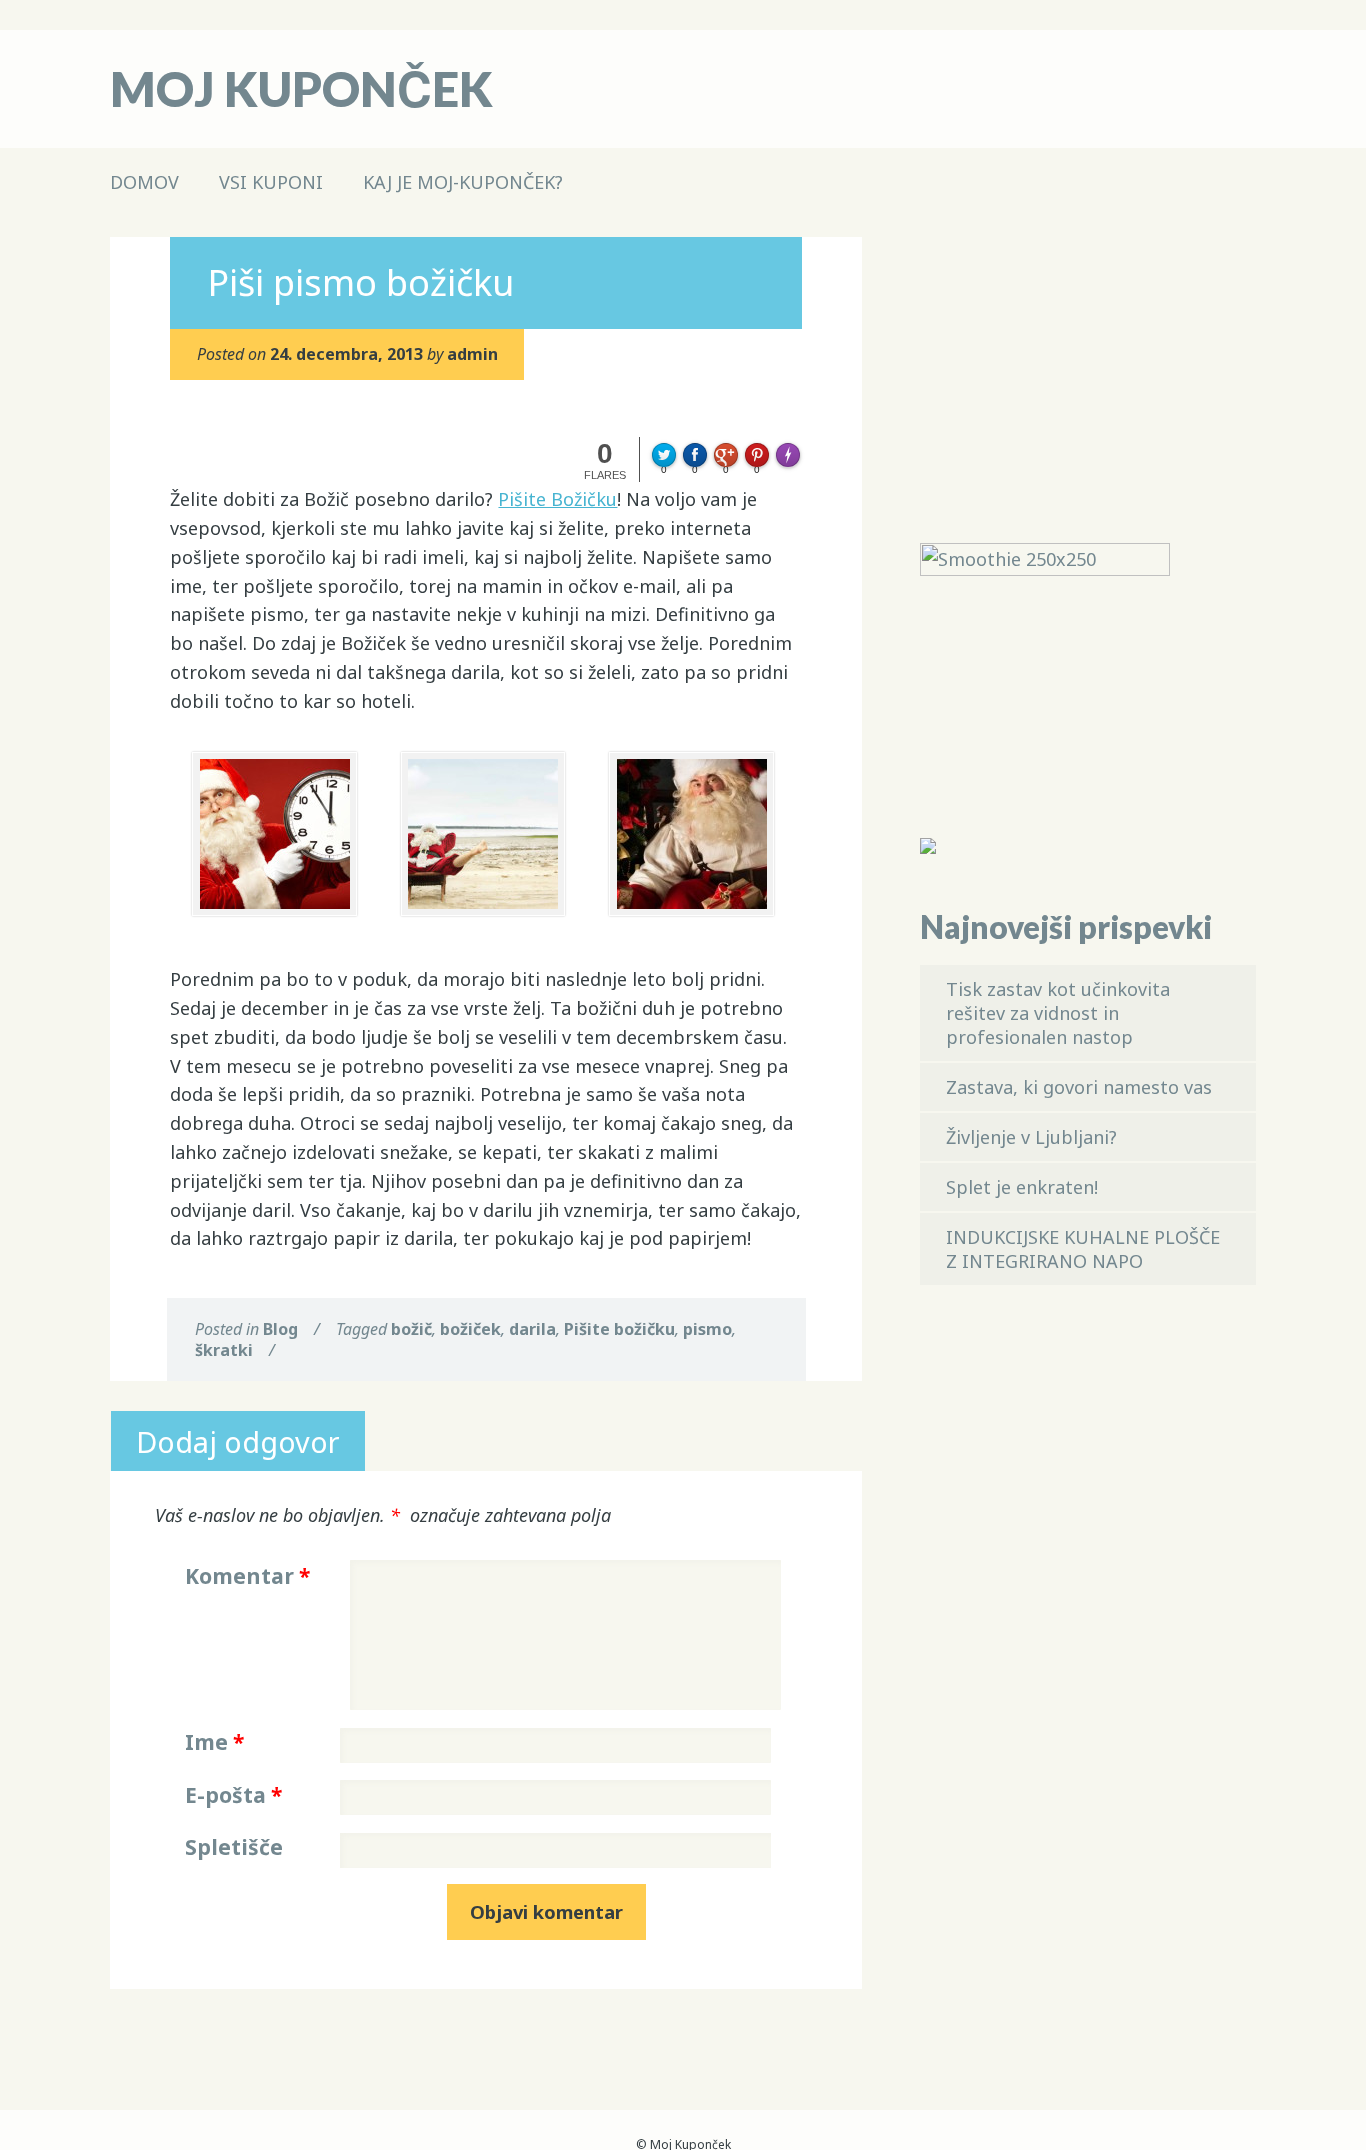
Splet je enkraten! (1022, 1187)
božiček (470, 1329)
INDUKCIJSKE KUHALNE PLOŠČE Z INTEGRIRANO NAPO (1083, 1249)
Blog (280, 1329)
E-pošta (233, 1795)
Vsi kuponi (271, 182)
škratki (224, 1350)
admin (472, 354)
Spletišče (234, 1847)
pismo (707, 1329)
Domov (144, 182)
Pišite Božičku (557, 499)
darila (532, 1329)
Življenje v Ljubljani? (1031, 1137)
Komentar (247, 1576)
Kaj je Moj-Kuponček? (463, 182)
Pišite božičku (619, 1329)
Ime (214, 1742)
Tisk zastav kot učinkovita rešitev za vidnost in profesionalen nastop (1058, 1013)
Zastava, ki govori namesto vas (1079, 1087)
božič (411, 1329)
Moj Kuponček (301, 88)
